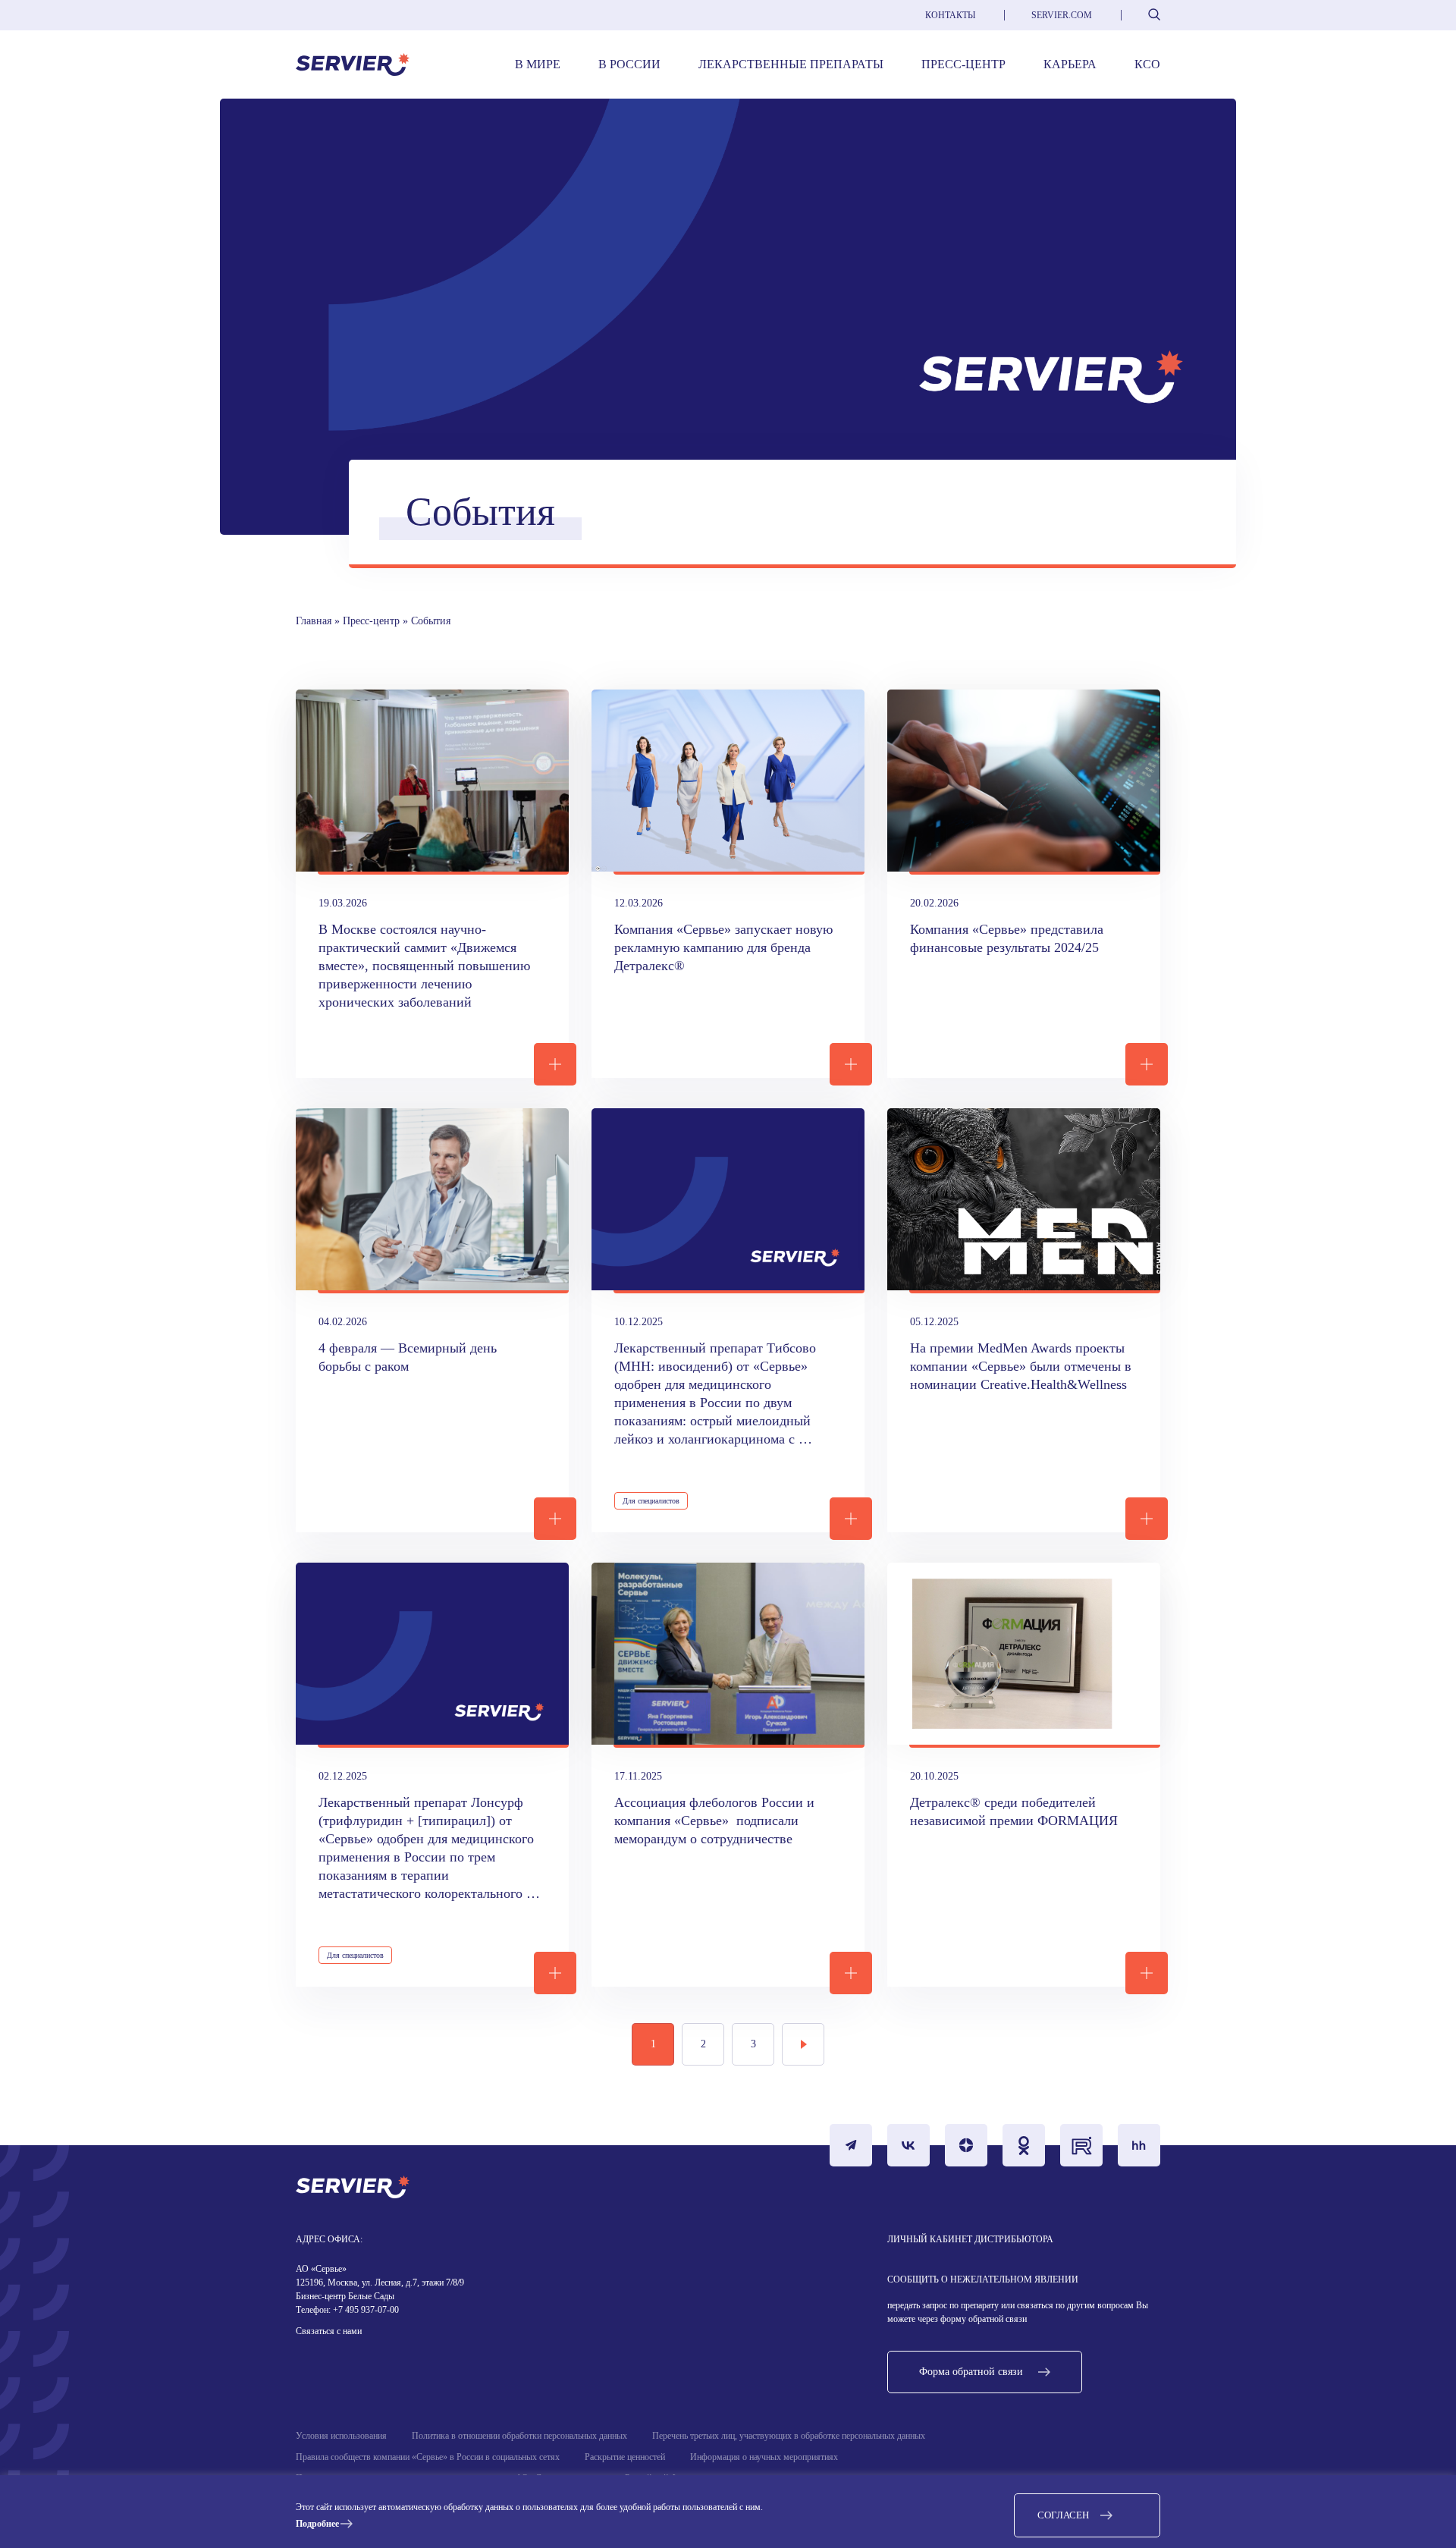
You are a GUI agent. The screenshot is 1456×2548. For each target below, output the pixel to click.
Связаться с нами (329, 2331)
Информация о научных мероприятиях (764, 2457)
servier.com (1062, 15)
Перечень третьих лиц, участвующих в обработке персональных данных (789, 2436)
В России (629, 64)
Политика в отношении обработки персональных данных (519, 2436)
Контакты (950, 15)
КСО (1147, 64)
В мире (538, 64)
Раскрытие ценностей (625, 2457)
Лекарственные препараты (791, 64)
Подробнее (317, 2524)
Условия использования (341, 2436)
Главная (314, 621)
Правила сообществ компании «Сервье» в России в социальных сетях (428, 2457)
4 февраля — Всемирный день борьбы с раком (409, 1357)
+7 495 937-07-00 (365, 2310)
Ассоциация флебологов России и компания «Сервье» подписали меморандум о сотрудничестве (716, 1821)
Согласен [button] (1063, 2515)
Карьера (1070, 64)
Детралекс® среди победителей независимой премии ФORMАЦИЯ (1016, 1811)
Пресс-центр (963, 64)
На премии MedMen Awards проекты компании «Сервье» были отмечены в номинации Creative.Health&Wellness (1023, 1366)
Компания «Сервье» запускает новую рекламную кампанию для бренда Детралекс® (725, 947)
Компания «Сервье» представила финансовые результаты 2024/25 (1009, 938)
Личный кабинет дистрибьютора (970, 2239)
